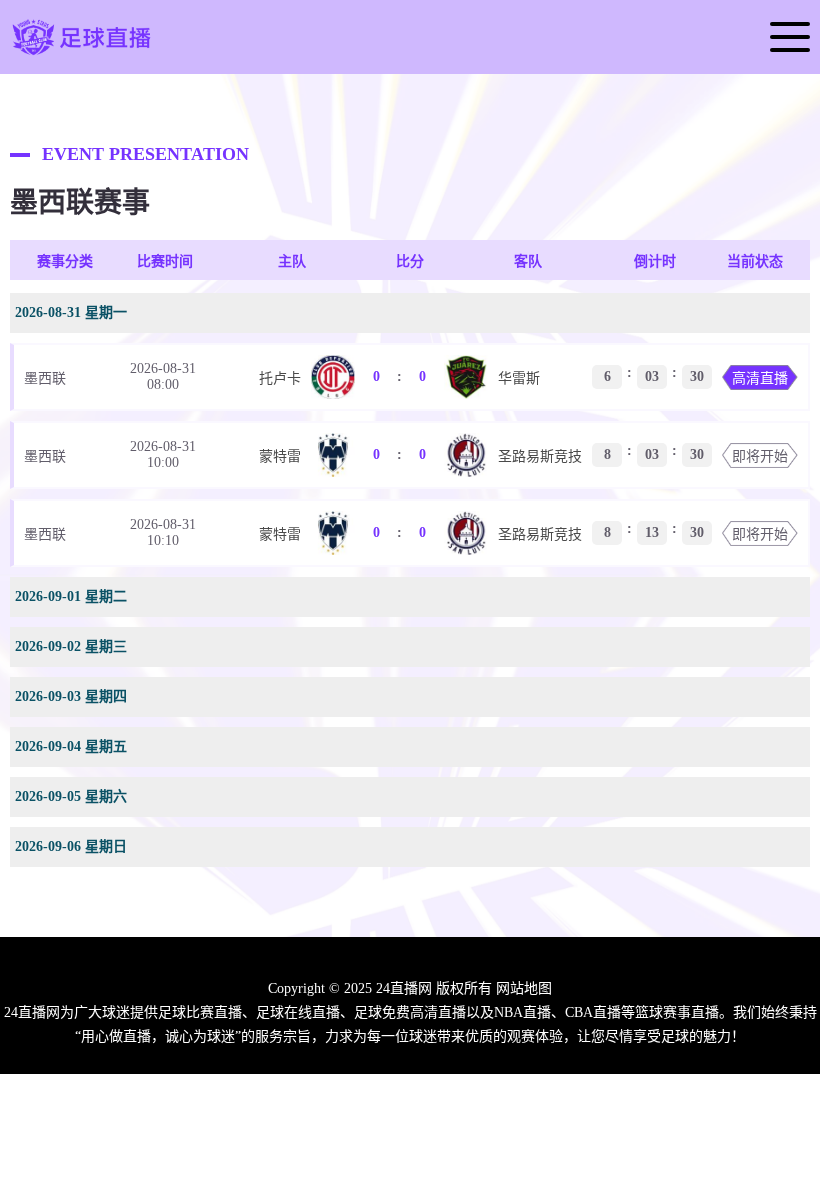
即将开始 (760, 456)
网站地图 (524, 988)
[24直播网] (82, 53)
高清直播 (760, 378)
